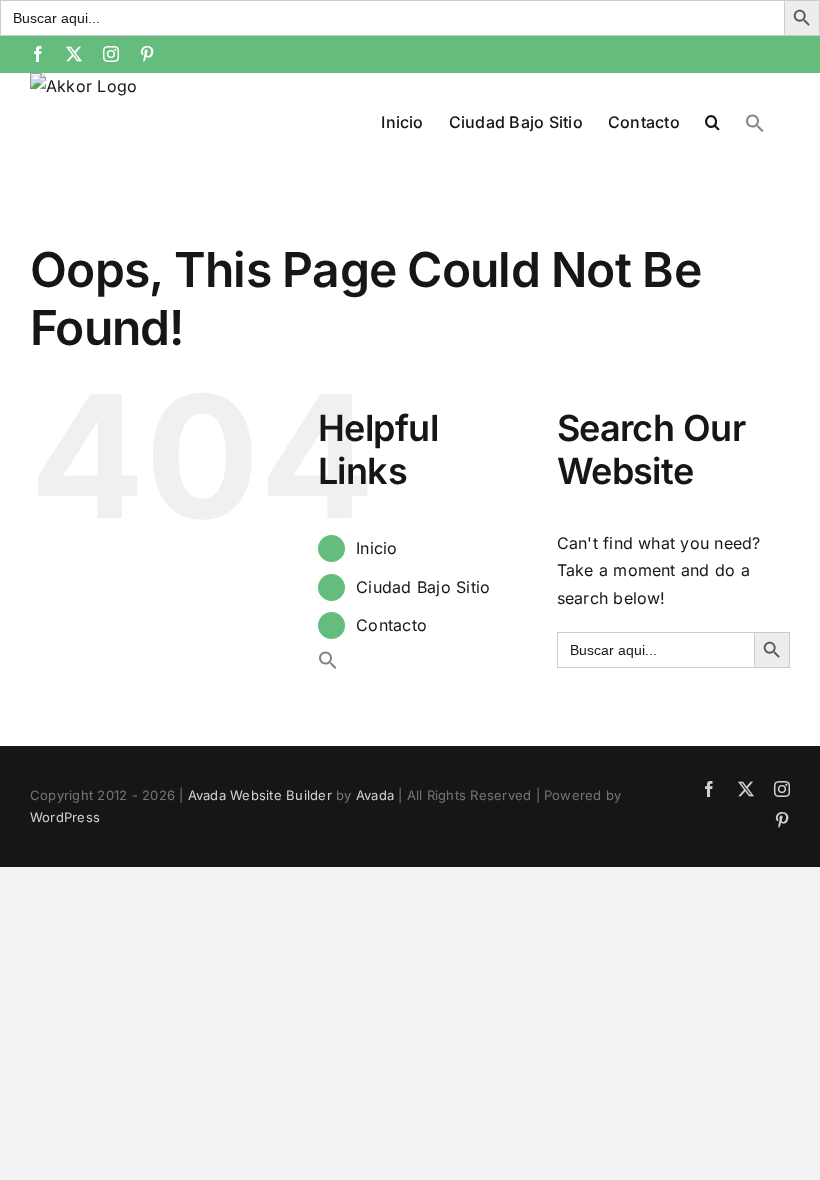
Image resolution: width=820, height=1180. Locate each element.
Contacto (391, 625)
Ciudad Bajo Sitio (423, 587)
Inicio (376, 548)
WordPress (65, 817)
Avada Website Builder (260, 795)
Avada (375, 795)
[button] (712, 120)
